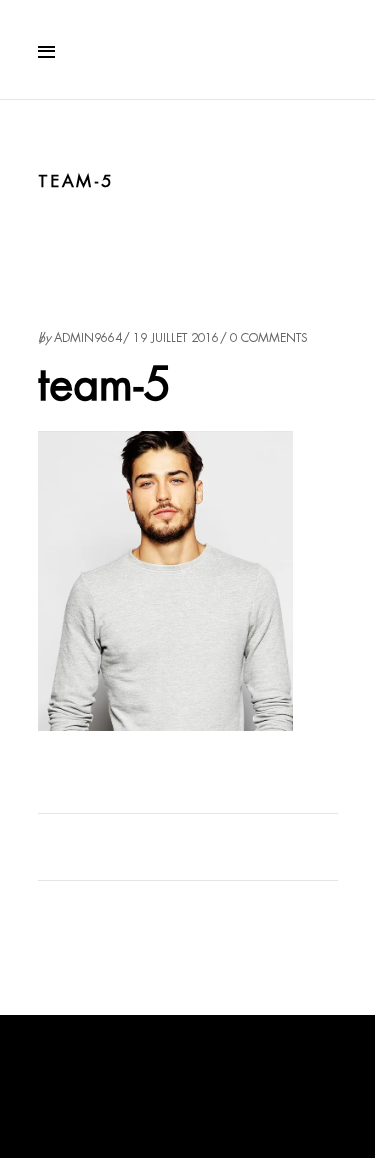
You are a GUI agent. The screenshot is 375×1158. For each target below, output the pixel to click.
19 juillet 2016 (176, 338)
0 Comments (269, 338)
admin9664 (88, 338)
